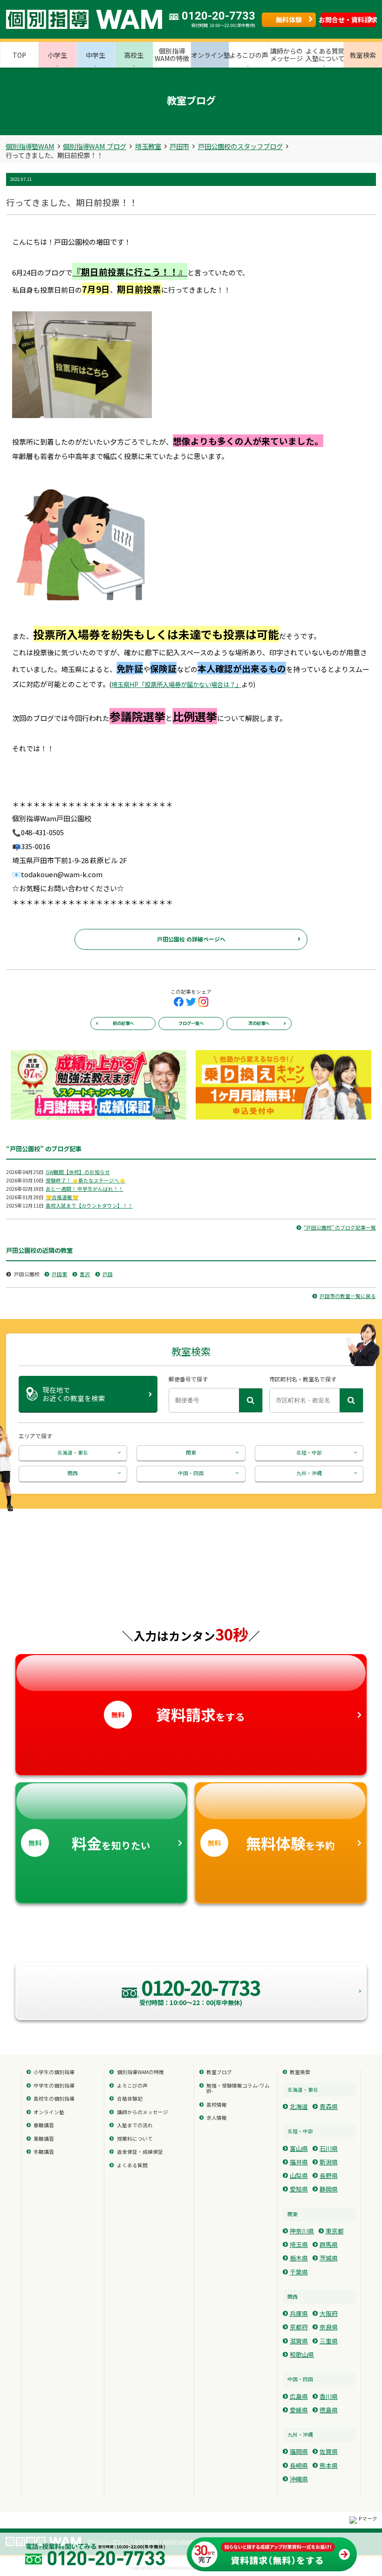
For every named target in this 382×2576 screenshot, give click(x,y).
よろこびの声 (132, 2086)
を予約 (271, 1843)
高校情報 (217, 2105)
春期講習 (44, 2126)
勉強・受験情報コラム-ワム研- (238, 2089)
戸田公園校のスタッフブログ (240, 146)
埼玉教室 (148, 146)
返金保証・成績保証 (140, 2152)
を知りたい (89, 1843)
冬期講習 (44, 2152)
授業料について (135, 2139)
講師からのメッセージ (143, 2112)
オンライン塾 (49, 2112)
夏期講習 (44, 2139)
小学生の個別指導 (54, 2072)
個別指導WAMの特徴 (140, 2072)
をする (178, 1714)
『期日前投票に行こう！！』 (130, 271)
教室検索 (300, 2072)
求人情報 (217, 2118)
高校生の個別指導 (54, 2099)
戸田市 (179, 146)
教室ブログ (219, 2072)
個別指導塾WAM (30, 146)
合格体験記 (130, 2099)
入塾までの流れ (135, 2126)
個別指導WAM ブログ (95, 146)
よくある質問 (132, 2166)
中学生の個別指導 (54, 2086)
